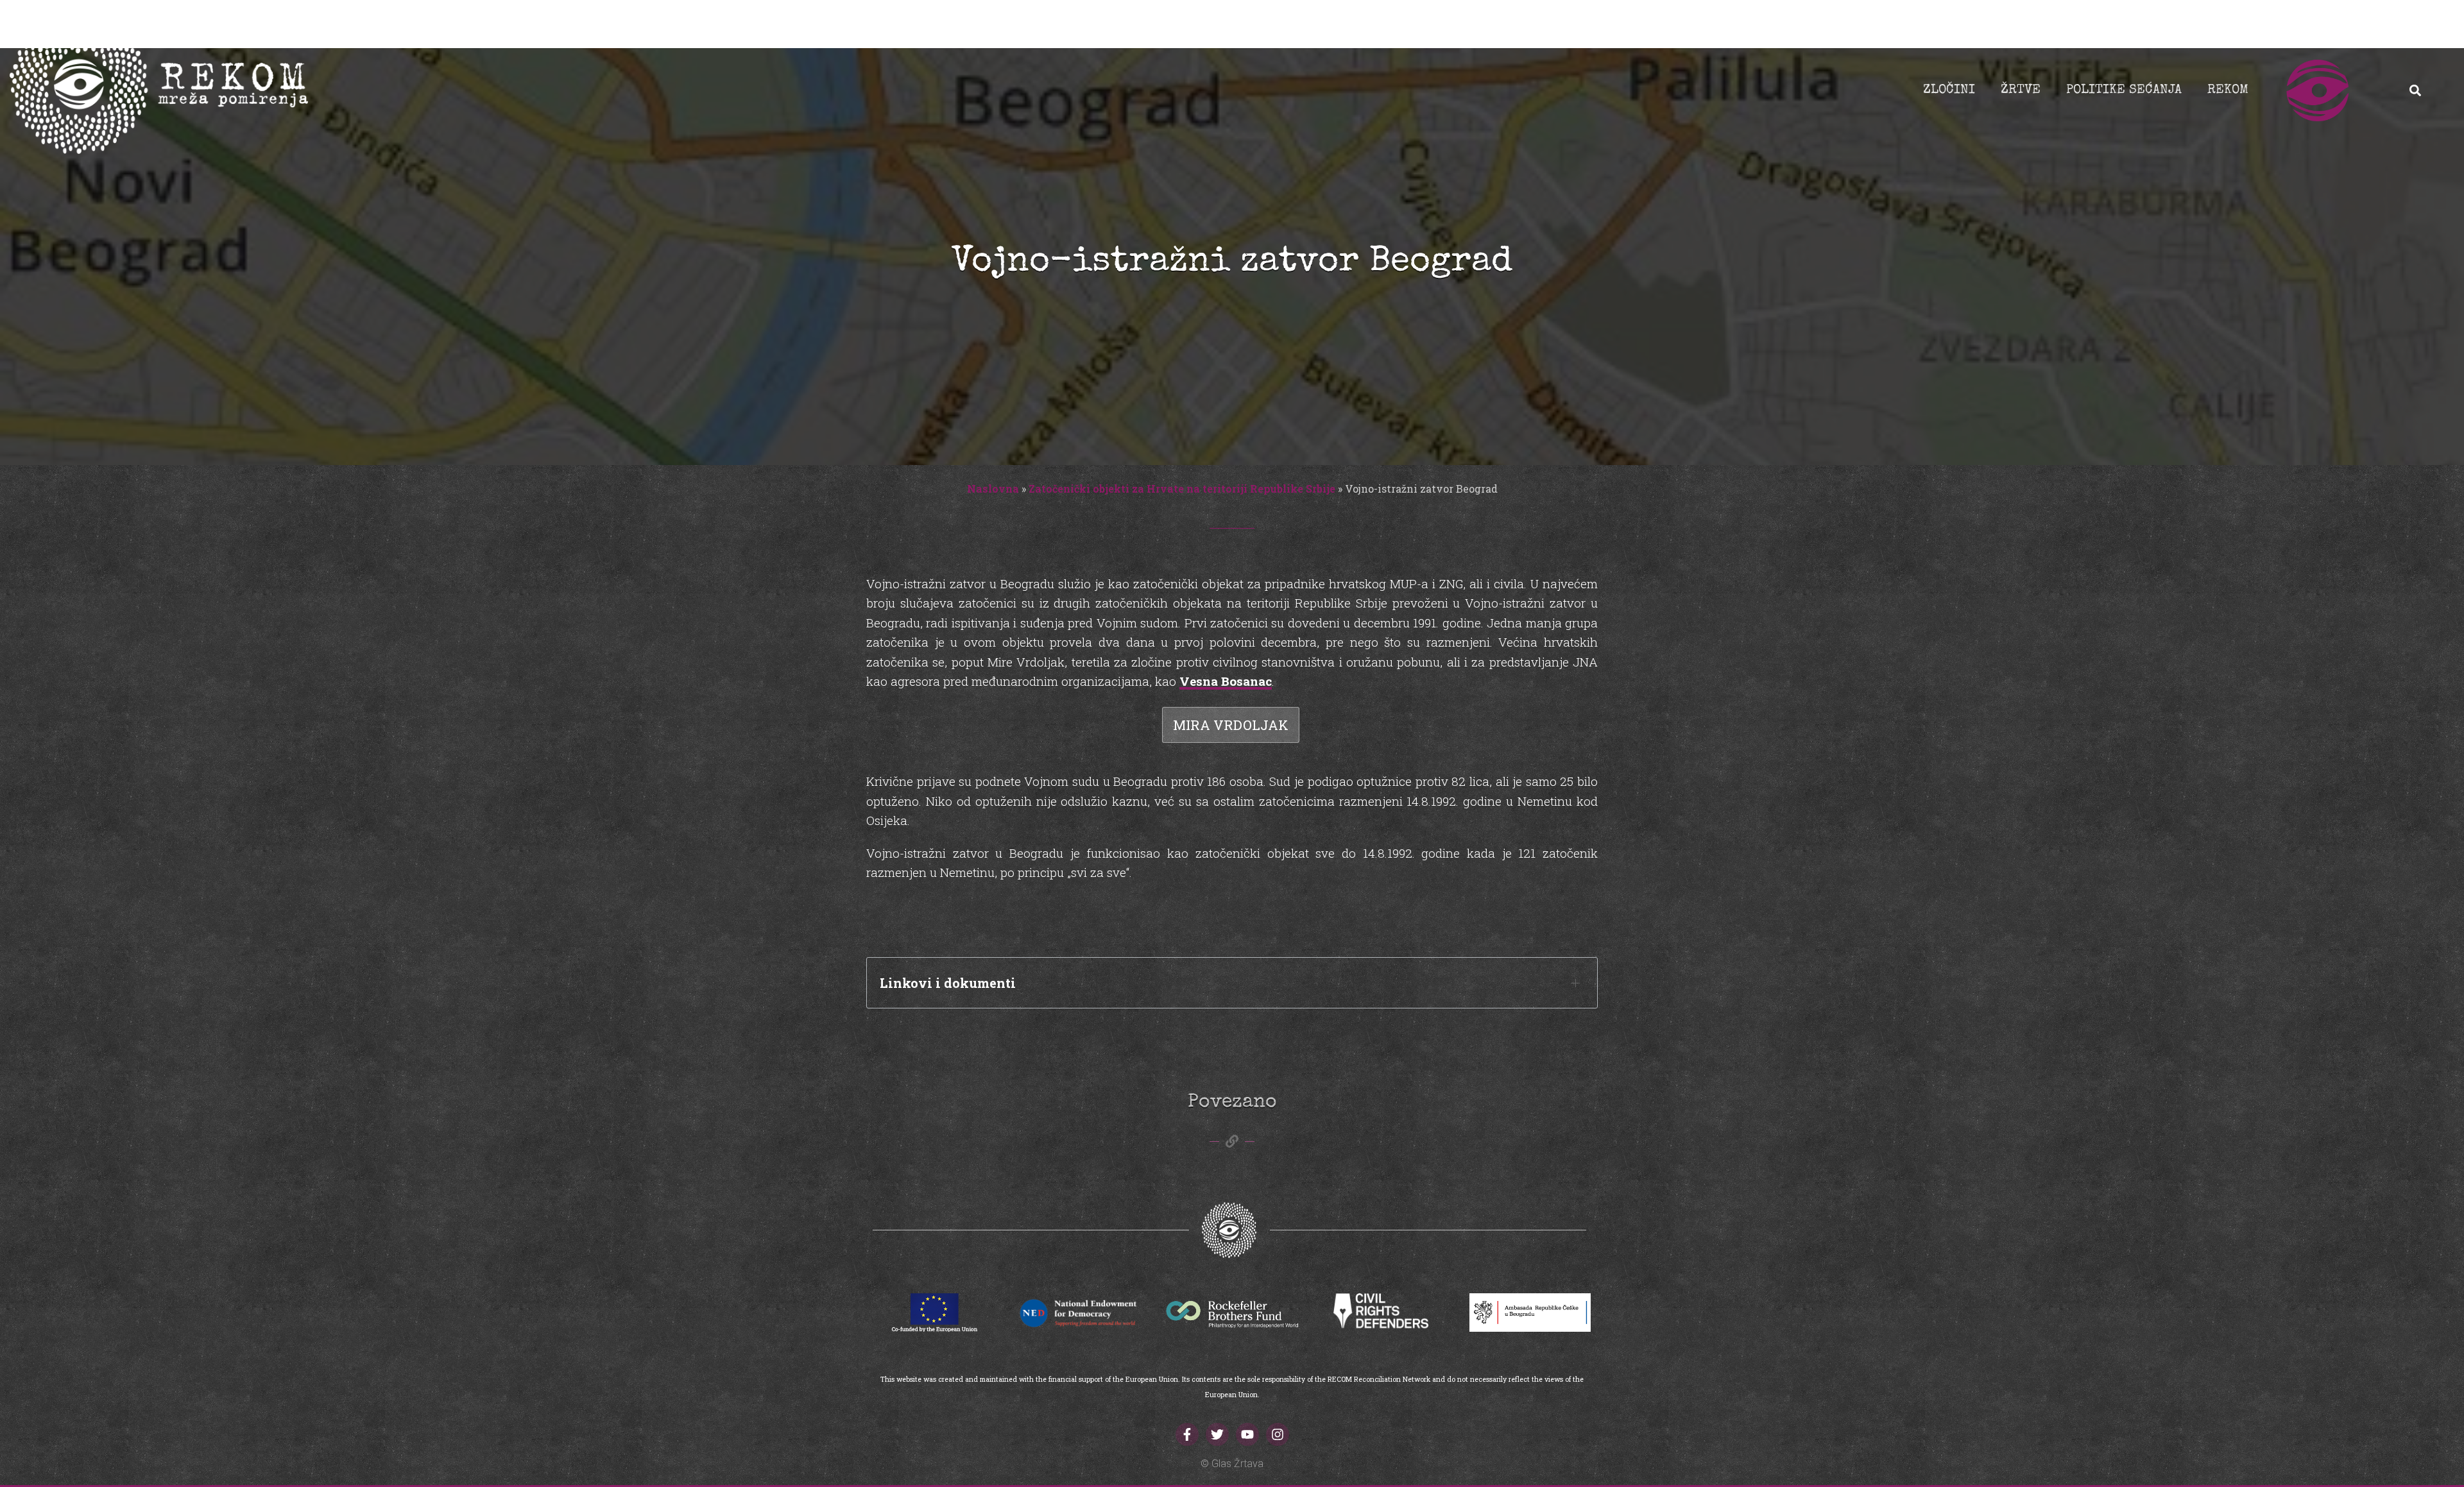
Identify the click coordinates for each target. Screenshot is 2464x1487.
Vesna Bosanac (1226, 681)
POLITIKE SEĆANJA (2124, 90)
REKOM (2228, 90)
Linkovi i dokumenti (948, 983)
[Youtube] (1247, 1434)
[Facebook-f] (1187, 1434)
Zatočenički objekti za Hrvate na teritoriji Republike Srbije (1182, 489)
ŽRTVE (2021, 90)
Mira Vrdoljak (1231, 725)
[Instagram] (1278, 1434)
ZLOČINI (1949, 90)
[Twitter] (1217, 1434)
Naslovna (993, 489)
